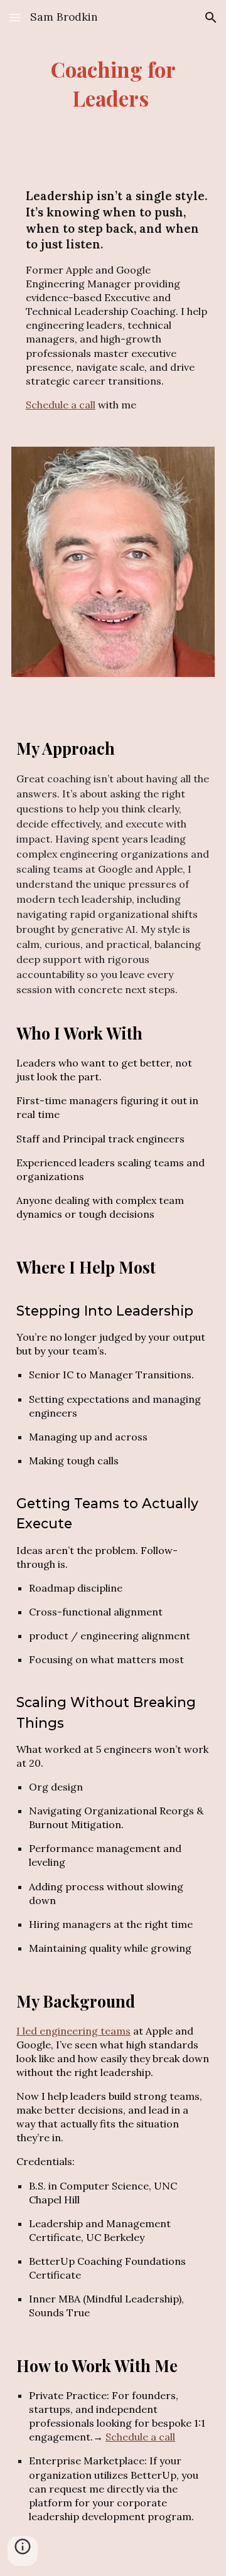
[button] (15, 17)
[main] (113, 84)
